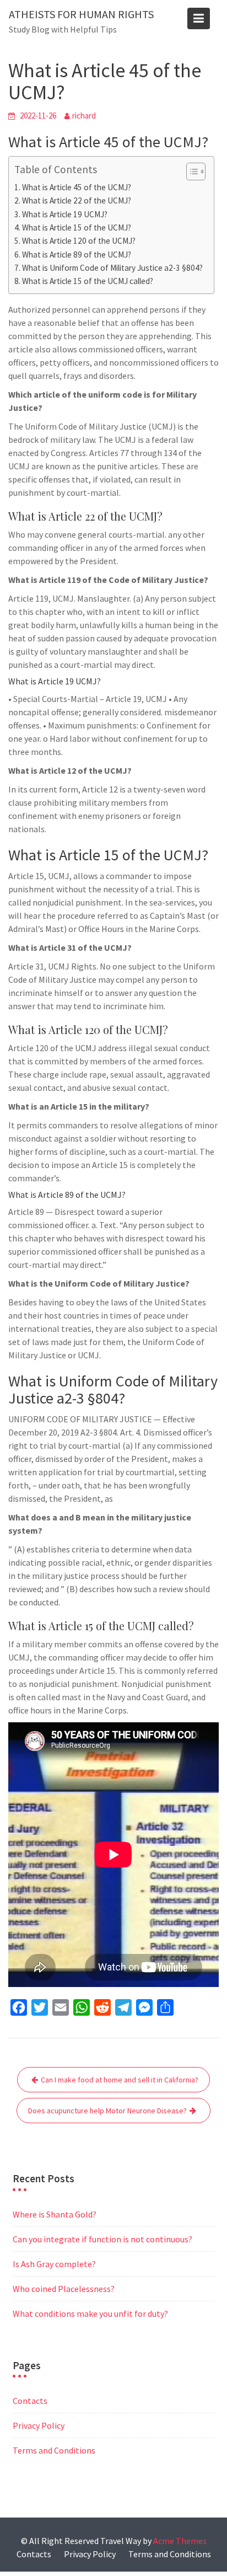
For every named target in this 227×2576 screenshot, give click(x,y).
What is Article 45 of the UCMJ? (77, 187)
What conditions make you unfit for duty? (90, 2313)
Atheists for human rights (81, 14)
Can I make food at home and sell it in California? (120, 2080)
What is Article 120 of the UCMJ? (79, 241)
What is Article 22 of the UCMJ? (77, 200)
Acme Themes (180, 2541)
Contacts (30, 2401)
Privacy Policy (39, 2425)
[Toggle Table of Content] (190, 172)
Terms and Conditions (54, 2450)
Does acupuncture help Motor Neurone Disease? (107, 2111)
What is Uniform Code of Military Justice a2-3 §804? (112, 268)
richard (84, 116)
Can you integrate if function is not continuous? (102, 2239)
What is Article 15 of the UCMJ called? (88, 281)
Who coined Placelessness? (64, 2289)
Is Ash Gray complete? (54, 2264)
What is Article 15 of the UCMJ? (77, 227)
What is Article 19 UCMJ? (65, 214)
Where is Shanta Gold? (55, 2214)
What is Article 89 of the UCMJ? (77, 255)
